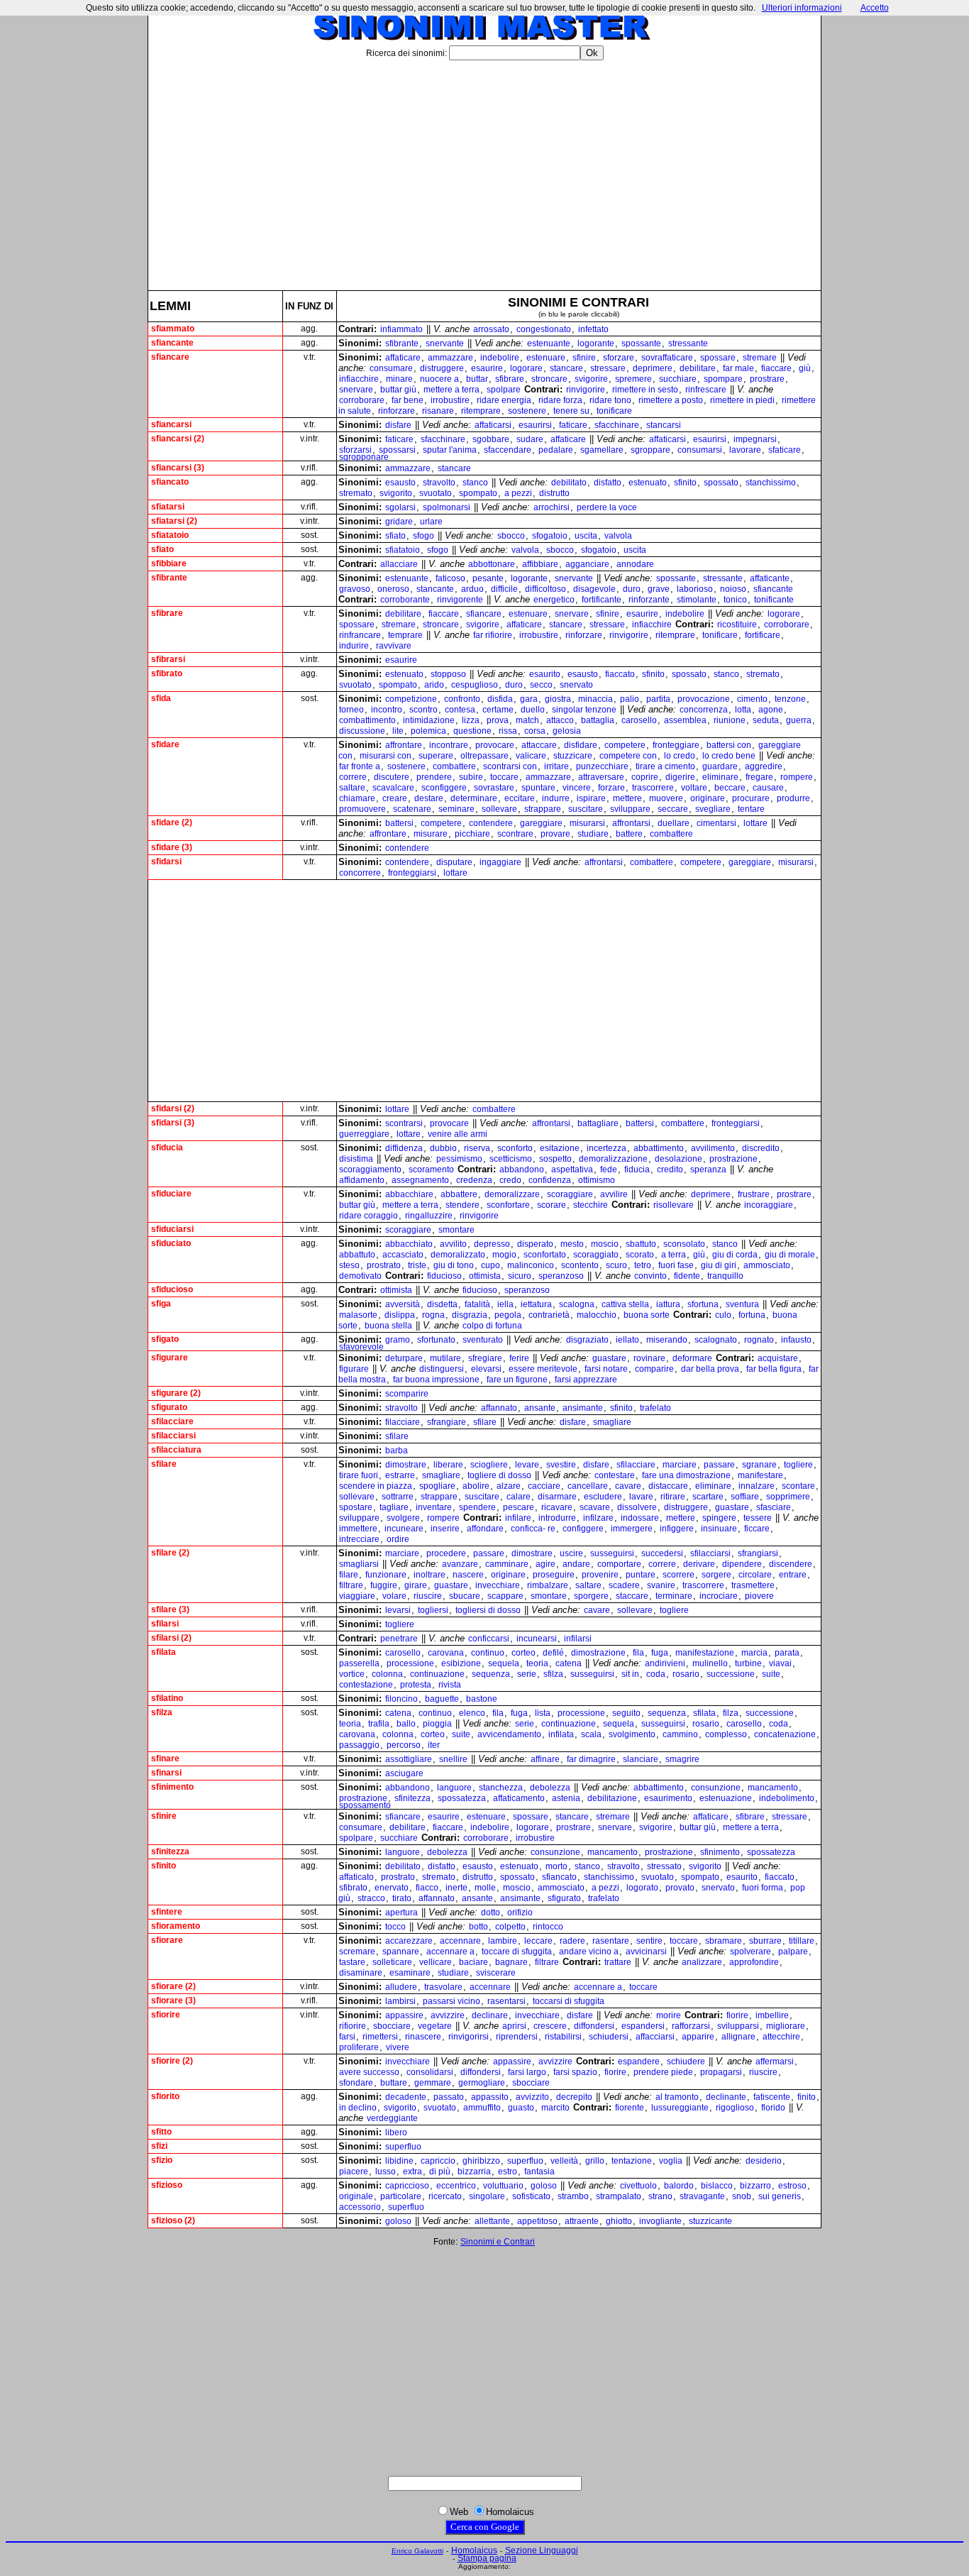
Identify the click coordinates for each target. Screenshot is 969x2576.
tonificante (774, 600)
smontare (456, 1230)
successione (731, 1674)
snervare (356, 390)
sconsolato (684, 1244)
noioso (733, 589)
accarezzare (409, 1941)
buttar (477, 379)
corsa (535, 731)
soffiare (745, 1497)
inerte (456, 1888)
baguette (442, 1699)
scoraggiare (570, 1194)
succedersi (662, 1553)
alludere (401, 1987)
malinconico (531, 1265)
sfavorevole (361, 1347)
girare (416, 1585)
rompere (797, 777)
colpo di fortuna (492, 1326)
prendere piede (663, 2072)
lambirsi (400, 2001)
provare (555, 834)
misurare (431, 834)
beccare (730, 788)
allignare (738, 2037)
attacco (560, 720)
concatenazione (785, 1734)
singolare (487, 2196)
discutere (392, 777)
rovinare (649, 1358)
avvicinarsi (646, 1952)
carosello (639, 720)
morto (557, 1866)
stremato (356, 493)
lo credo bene (729, 756)
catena (569, 1663)
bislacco (717, 2186)
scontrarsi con (510, 766)
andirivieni (665, 1663)
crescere (550, 2026)
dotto (491, 1912)
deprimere (653, 368)
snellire (453, 1759)
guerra (799, 720)
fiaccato (620, 674)
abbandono (522, 1169)
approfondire (754, 1962)
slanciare (641, 1759)
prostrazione (733, 1159)
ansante (540, 1408)
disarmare (557, 1497)
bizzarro (755, 2186)
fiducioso (444, 1276)
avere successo (369, 2072)
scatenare (412, 809)
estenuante (549, 343)
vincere (577, 788)
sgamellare (602, 450)
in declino (358, 2108)
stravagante (702, 2196)
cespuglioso (475, 685)
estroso (792, 2186)
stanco (475, 483)
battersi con (729, 745)
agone (771, 710)
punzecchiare (602, 766)
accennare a (450, 1952)
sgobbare (491, 439)
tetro (643, 1265)
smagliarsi (359, 1564)
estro (508, 2172)
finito (807, 2097)
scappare (505, 1596)
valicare (531, 756)
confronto (462, 699)
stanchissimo (771, 483)
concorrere (360, 873)
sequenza (491, 1674)
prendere (434, 777)
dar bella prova (710, 1369)
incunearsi (537, 1639)
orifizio (520, 1912)
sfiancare (484, 614)
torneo (351, 710)
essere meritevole (543, 1369)
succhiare (678, 379)
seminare (456, 809)
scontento (580, 1265)
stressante (688, 343)
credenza (474, 1180)
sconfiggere (444, 788)
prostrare (767, 379)
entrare (793, 1575)
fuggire (384, 1585)
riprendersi (517, 2037)
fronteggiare (676, 745)
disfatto (608, 483)
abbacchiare (409, 1194)
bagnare (511, 1962)
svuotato (436, 493)
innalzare (757, 1486)
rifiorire (353, 2026)
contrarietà (549, 1315)
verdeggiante (392, 2118)
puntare (641, 1575)
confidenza (550, 1180)
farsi (347, 2037)
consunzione (716, 1788)
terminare (674, 1596)
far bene (408, 400)
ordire (398, 1539)
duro (632, 589)
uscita (586, 536)
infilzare (598, 1518)
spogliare (437, 1486)
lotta (743, 710)
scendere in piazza (376, 1486)
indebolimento (787, 1798)
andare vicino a (589, 1952)
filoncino (402, 1699)
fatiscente (772, 2097)
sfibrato (353, 1888)
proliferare (359, 2047)
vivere (398, 2047)
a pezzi (518, 493)
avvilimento (713, 1148)
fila (638, 1653)
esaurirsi (535, 425)
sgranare (759, 1465)
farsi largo (527, 2072)
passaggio (359, 1745)
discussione (362, 731)
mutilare (445, 1358)
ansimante (583, 1408)
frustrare (754, 1194)
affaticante (770, 578)
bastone (482, 1699)
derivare (699, 1564)
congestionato (544, 329)
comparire (654, 1369)
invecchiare (498, 1585)
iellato (627, 1340)
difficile (504, 589)
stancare (566, 368)
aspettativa (572, 1169)
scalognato (716, 1340)
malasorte (358, 1315)
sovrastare (494, 788)
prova (498, 720)
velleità (564, 2161)
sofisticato (531, 2196)
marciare (680, 1465)
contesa (460, 710)
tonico (735, 600)
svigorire (591, 379)
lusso (386, 2172)
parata (787, 1653)
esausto (400, 483)
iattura (668, 1304)
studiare (593, 834)
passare (719, 1465)
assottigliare (409, 1759)
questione (472, 731)
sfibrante (402, 343)
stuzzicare (573, 756)
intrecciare (359, 1539)
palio (630, 699)
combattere (454, 766)
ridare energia (504, 400)
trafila (379, 1724)
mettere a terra (452, 390)
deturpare (404, 1358)
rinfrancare (360, 635)
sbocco (511, 536)
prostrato (384, 1265)
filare (349, 1575)
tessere (758, 1518)
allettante (492, 2221)
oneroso (393, 589)
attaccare (539, 745)
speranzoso (561, 1276)
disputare (454, 862)
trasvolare (443, 1987)
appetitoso (537, 2221)
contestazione (366, 1685)
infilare (518, 1518)
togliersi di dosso (488, 1610)
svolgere (403, 1518)
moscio (605, 1244)
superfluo (403, 2147)
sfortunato (436, 1340)
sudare (530, 439)
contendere (491, 823)
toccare (504, 777)
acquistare (778, 1358)
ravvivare (394, 646)
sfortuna (703, 1304)
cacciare (544, 1486)
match (527, 720)
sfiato (395, 536)
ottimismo (597, 1180)
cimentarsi (716, 823)
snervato (576, 685)
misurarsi (587, 823)
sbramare (724, 1941)
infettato (593, 329)
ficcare (757, 1529)
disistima (356, 1159)
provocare (495, 745)
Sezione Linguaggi (542, 2550)
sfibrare (510, 379)
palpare (793, 1952)
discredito (761, 1148)
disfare (398, 425)
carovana (446, 1653)
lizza (471, 720)
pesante (488, 578)
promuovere (362, 809)
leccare (538, 1941)
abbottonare (492, 564)
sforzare (619, 358)
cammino (680, 1734)
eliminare (720, 777)
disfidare (581, 745)
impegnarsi (755, 439)
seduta (766, 720)
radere (572, 1941)
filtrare (351, 1585)
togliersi (433, 1610)
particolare (401, 2196)
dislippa (400, 1315)
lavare (641, 1497)
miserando (667, 1340)
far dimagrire (591, 1759)
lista (543, 1713)
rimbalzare (548, 1585)
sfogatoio (550, 536)
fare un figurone (517, 1380)
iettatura (536, 1304)
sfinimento (720, 1852)
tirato (402, 1898)
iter (434, 1745)
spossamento (365, 1805)
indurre (556, 798)
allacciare (399, 564)
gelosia (567, 731)
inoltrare (430, 1575)
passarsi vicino (452, 2001)
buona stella (388, 1326)
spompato (478, 493)
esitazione (560, 1148)
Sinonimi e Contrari (498, 2242)
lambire (503, 1941)
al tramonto (677, 2097)
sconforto (515, 1148)
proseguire (554, 1575)
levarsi (398, 1610)
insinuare (719, 1529)
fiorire (737, 2015)
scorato (640, 1255)
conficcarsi (489, 1639)
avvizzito (532, 2097)
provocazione (704, 699)
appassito (490, 2097)
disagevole (594, 589)
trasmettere (753, 1585)
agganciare (587, 564)
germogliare (482, 2083)
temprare (405, 635)
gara (529, 699)
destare (429, 798)
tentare (751, 809)
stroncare (549, 379)
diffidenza (404, 1148)
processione (410, 1663)
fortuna (752, 1315)
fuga (660, 1653)
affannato (499, 1408)
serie (527, 1674)
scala (591, 1734)
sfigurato (564, 1898)
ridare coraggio (369, 1216)
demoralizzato (458, 1255)
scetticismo (511, 1159)
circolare (755, 1575)
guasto (521, 2108)
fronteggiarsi (412, 873)
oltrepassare (484, 756)
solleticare (392, 1962)
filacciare (403, 1422)
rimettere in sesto (645, 390)
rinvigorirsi (469, 2037)
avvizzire (448, 2015)
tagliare (394, 1507)
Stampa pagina (487, 2558)
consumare (391, 368)
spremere (633, 379)
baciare (474, 1962)
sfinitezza (412, 1798)
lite (398, 731)
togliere (798, 1465)
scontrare (515, 834)
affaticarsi (493, 425)
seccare (673, 809)
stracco (371, 1898)
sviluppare (630, 809)
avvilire (614, 1194)
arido (434, 685)
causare (768, 788)
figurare (354, 1369)
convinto (650, 1276)
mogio (504, 1255)
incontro (387, 710)
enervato (392, 1888)
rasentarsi (506, 2001)
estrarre (400, 1475)
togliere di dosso (499, 1475)
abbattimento (659, 1148)
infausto (796, 1340)
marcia (754, 1653)
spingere (719, 1518)
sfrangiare (447, 1422)
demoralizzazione (613, 1159)
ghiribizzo (481, 2161)
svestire (561, 1465)
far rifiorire (493, 635)
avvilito (453, 1244)
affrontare (404, 745)
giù (805, 368)
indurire (354, 646)
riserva (477, 1148)
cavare (628, 1486)
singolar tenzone (584, 710)
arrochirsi (552, 507)
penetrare (399, 1639)
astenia (566, 1798)
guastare (609, 1358)
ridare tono (610, 400)
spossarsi (397, 450)
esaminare (410, 1973)
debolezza (550, 1788)
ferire (519, 1358)
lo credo (680, 756)
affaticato (356, 1877)
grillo (595, 2161)
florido (773, 2108)
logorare (526, 368)
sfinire (584, 358)
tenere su (571, 411)
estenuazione (726, 1798)
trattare (618, 1962)
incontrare (449, 745)
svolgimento (632, 1734)
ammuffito (482, 2108)
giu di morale (790, 1255)
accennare (460, 1941)
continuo (488, 1653)
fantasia (539, 2172)
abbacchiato (409, 1244)
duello (533, 710)
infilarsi (578, 1639)
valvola (618, 536)
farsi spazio (575, 2072)
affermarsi (775, 2062)
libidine (399, 2161)
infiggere (677, 1529)
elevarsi (486, 1369)
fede (609, 1169)
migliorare (786, 2026)
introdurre (557, 1518)
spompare (723, 379)
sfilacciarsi (710, 1553)
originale (356, 2196)
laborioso (695, 589)
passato (449, 2097)
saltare (352, 788)
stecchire (591, 1205)
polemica (428, 731)
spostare (356, 1507)
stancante (435, 589)
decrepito (574, 2097)
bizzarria (474, 2172)
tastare (352, 1962)
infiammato (402, 329)
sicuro (520, 1276)
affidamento (362, 1180)
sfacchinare (617, 425)
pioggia (437, 1724)
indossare (640, 1518)
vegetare (435, 2026)
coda (656, 1674)
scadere (624, 1585)
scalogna (577, 1304)
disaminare (361, 1973)
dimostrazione (598, 1653)
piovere (759, 1596)
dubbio (443, 1148)
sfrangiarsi (758, 1553)
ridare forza (560, 400)
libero (396, 2132)
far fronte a (360, 766)
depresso (492, 1244)
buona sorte (647, 1315)
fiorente (630, 2108)
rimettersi (380, 2037)
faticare (573, 425)
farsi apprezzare (586, 1380)
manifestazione (705, 1653)
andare (576, 1564)
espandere (639, 2062)
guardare (720, 766)
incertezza (607, 1148)
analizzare (702, 1962)
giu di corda (735, 1255)
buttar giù (398, 390)
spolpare (504, 390)
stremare (760, 358)
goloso (544, 2186)
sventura (742, 1304)
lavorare (745, 450)
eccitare (520, 798)
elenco (472, 1713)
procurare (751, 798)
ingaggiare (500, 862)
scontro (423, 710)
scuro (616, 1265)
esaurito (545, 674)
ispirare (591, 798)
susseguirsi (612, 1553)
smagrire (682, 1759)
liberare (448, 1465)
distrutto (554, 493)
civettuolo (638, 2186)
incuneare (404, 1529)
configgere (583, 1529)
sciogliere (489, 1465)
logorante (596, 343)
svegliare (713, 809)
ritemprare (481, 411)
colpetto (510, 1927)
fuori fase (676, 1265)
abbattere (459, 1194)
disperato (535, 1244)
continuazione (437, 1674)
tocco (395, 1927)
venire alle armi (458, 1134)
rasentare (611, 1941)
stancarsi (664, 425)
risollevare (674, 1205)
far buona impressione (436, 1380)
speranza (708, 1169)
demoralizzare (512, 1194)
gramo (398, 1340)
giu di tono (454, 1265)
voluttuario (503, 2186)
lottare (755, 823)
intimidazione (429, 720)
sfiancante (773, 589)
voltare (694, 788)
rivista (450, 1685)
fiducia (637, 1169)
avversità (403, 1304)
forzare (611, 788)
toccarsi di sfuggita (569, 2001)
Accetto (875, 8)
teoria (537, 1663)
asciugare (404, 1773)
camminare (507, 1564)
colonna (387, 1674)
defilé (553, 1653)
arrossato (491, 329)
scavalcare (393, 788)
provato (680, 1888)
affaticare (403, 358)
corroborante (405, 600)
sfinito (685, 483)
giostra (558, 699)
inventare (434, 1507)
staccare (632, 1596)
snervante (445, 343)
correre (353, 777)
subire (471, 777)
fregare (759, 777)
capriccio (438, 2161)
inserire (445, 1529)
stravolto (439, 483)
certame (498, 710)
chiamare (357, 798)
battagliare (598, 1123)
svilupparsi (738, 2026)
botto (478, 1927)
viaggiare (357, 1596)
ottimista (485, 1276)
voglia (671, 2161)
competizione (411, 699)
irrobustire (450, 400)
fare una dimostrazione (686, 1475)
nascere (468, 1575)
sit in (630, 1674)
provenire (600, 1575)
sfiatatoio (403, 550)
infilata (561, 1734)
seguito (626, 1713)
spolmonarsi (447, 507)
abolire (476, 1486)
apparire (698, 2037)
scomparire (407, 1394)
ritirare (673, 1497)
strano (660, 2196)
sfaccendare (508, 450)
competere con (628, 756)
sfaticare (785, 450)
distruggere (442, 368)
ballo (406, 1724)
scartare (708, 1497)
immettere (358, 1529)
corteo (524, 1653)
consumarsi (700, 450)
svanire (661, 1585)
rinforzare (397, 411)
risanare (438, 411)
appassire (404, 2015)
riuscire (428, 1596)
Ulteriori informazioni (802, 8)
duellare (674, 823)
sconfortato (545, 1255)
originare (708, 798)
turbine (748, 1663)
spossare (718, 358)
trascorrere (653, 788)
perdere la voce (607, 507)
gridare (399, 522)
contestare (615, 1475)
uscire (571, 1553)
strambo (573, 2196)
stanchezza (501, 1788)
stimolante (697, 600)
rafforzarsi (691, 2026)
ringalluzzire (429, 1216)
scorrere (679, 1575)
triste (417, 1265)
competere (625, 745)
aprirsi (514, 2026)
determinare (474, 798)
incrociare (719, 1596)
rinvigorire (586, 390)
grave (659, 589)
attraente (582, 2221)
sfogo (423, 536)
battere (629, 834)
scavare (595, 1507)
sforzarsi (355, 450)
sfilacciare (636, 1465)
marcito (555, 2108)
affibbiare (540, 564)
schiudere (686, 2062)
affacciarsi (655, 2037)
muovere (666, 798)
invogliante (660, 2221)
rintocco (548, 1927)
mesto (572, 1244)
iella (505, 1304)
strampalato (619, 2196)
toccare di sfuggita (517, 1952)
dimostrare (406, 1465)
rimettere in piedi (742, 400)
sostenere (527, 411)
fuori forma (763, 1888)
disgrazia (470, 1315)
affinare (545, 1759)
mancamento (773, 1788)
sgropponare (364, 457)
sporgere (591, 1596)
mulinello (710, 1663)
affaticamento (519, 1798)
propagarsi (721, 2072)
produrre (793, 798)
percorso (404, 1745)
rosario (686, 1674)
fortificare (763, 635)
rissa (508, 731)
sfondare (356, 2083)
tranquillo (725, 1276)
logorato (642, 1888)
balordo (679, 2186)
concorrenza (704, 710)
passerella (359, 1663)
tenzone (790, 699)
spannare (401, 1952)
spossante (641, 343)
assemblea (685, 720)
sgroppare (650, 450)
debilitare (698, 368)
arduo (472, 589)
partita (658, 699)
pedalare (556, 450)
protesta (416, 1685)
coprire (645, 777)
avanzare (460, 1564)
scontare (798, 1486)
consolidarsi (430, 2072)
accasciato (403, 1255)
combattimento (367, 720)
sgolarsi (400, 507)
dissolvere (637, 1507)
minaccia (596, 699)
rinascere (423, 2037)
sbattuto (641, 1244)
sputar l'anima (450, 450)
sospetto (555, 1159)
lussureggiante (680, 2108)
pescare (519, 1507)
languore (454, 1788)
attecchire (781, 2037)
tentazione (632, 2161)
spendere (477, 1507)
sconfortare (508, 1205)
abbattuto (357, 1255)
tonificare (614, 411)
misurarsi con (386, 756)
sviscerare (496, 1973)
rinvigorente (460, 600)
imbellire (772, 2015)
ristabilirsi (563, 2037)
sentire (649, 1941)
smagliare (612, 1422)
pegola (508, 1315)
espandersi (643, 2026)
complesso (726, 1734)
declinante (726, 2097)
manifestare (760, 1475)
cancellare (588, 1486)
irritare (557, 766)
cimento (752, 699)
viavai (780, 1663)
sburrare (765, 1941)
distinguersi (442, 1369)
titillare (802, 1941)
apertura (402, 1912)
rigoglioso (735, 2108)
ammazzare (450, 358)
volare (394, 1596)
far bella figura (774, 1369)
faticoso (450, 578)
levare (527, 1465)
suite (771, 1674)
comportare (619, 1564)
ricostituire (737, 624)
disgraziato (587, 1340)
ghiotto (619, 2221)
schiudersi (609, 2037)
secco (541, 685)
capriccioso (407, 2186)
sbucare (465, 1596)
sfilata (704, 1713)
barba (397, 1451)
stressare (608, 368)
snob (742, 2196)
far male (738, 368)
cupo (491, 1265)
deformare (692, 1358)
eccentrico (456, 2186)
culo (723, 1315)
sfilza (553, 1674)
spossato (721, 483)
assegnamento (420, 1180)
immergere (632, 1529)
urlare (431, 522)
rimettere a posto (671, 400)
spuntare (538, 788)
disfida (500, 699)
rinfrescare (706, 390)
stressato (664, 1866)
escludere (603, 1497)
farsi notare (606, 1369)
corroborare (362, 400)
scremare (357, 1952)
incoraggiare (769, 1205)
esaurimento (668, 1798)
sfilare (485, 1422)
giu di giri (719, 1265)
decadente (406, 2097)
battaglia (598, 720)
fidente (687, 1276)
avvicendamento (509, 1734)
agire (546, 1564)
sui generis (780, 2196)
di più (440, 2172)
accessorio (360, 2207)
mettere (627, 798)
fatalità (477, 1304)
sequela (504, 1663)
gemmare (433, 2083)
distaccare (668, 1486)
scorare (552, 1205)
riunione (730, 720)
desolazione (679, 1159)
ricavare (557, 1507)
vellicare (436, 1962)
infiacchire (359, 379)
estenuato (648, 483)
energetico (554, 600)
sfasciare (774, 1507)
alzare (509, 1486)
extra (412, 2172)
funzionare (386, 1575)
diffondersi (594, 2026)
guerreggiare (364, 1134)
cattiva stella (625, 1304)
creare (395, 798)
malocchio (597, 1315)
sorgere (716, 1575)
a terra (674, 1255)
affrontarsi (631, 823)
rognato (759, 1340)
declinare (490, 2015)
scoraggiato (596, 1255)
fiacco (427, 1888)
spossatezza (462, 1798)
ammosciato (767, 1265)
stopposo (448, 674)
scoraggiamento (370, 1169)
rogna (433, 1315)
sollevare (499, 809)
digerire (680, 777)
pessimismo (459, 1159)
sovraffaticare (667, 358)
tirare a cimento (665, 766)
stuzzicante (710, 2221)
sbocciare (392, 2026)
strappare (543, 809)
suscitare (586, 809)
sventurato (483, 1340)
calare (519, 1497)
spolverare (751, 1952)
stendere (463, 1205)
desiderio (764, 2161)
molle (485, 1888)
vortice (352, 1674)
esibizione (461, 1663)
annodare (635, 564)
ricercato (445, 2196)
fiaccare (776, 368)
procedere (446, 1553)
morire (669, 2015)
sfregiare (485, 1358)
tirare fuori (359, 1475)
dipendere (742, 1564)
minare (399, 379)
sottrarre (398, 1497)
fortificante (602, 600)
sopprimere (788, 1497)
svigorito (396, 493)
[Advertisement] (484, 170)
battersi (399, 823)
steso (349, 1265)
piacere (354, 2172)
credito (670, 1169)
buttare (394, 2083)
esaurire (487, 368)
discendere (791, 1564)
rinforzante (649, 600)
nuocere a (439, 379)
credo (510, 1180)
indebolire (500, 358)
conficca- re (533, 1529)
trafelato (655, 1408)
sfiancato (559, 1877)
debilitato (569, 483)
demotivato (360, 1276)
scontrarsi (404, 1123)
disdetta (442, 1304)
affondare (485, 1529)
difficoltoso (546, 589)
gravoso (355, 589)
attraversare (601, 777)
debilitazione (612, 1798)
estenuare (546, 358)
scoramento (431, 1169)
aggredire (764, 766)
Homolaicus (474, 2550)
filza (731, 1713)
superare (436, 756)
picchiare (472, 834)
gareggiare (541, 823)
